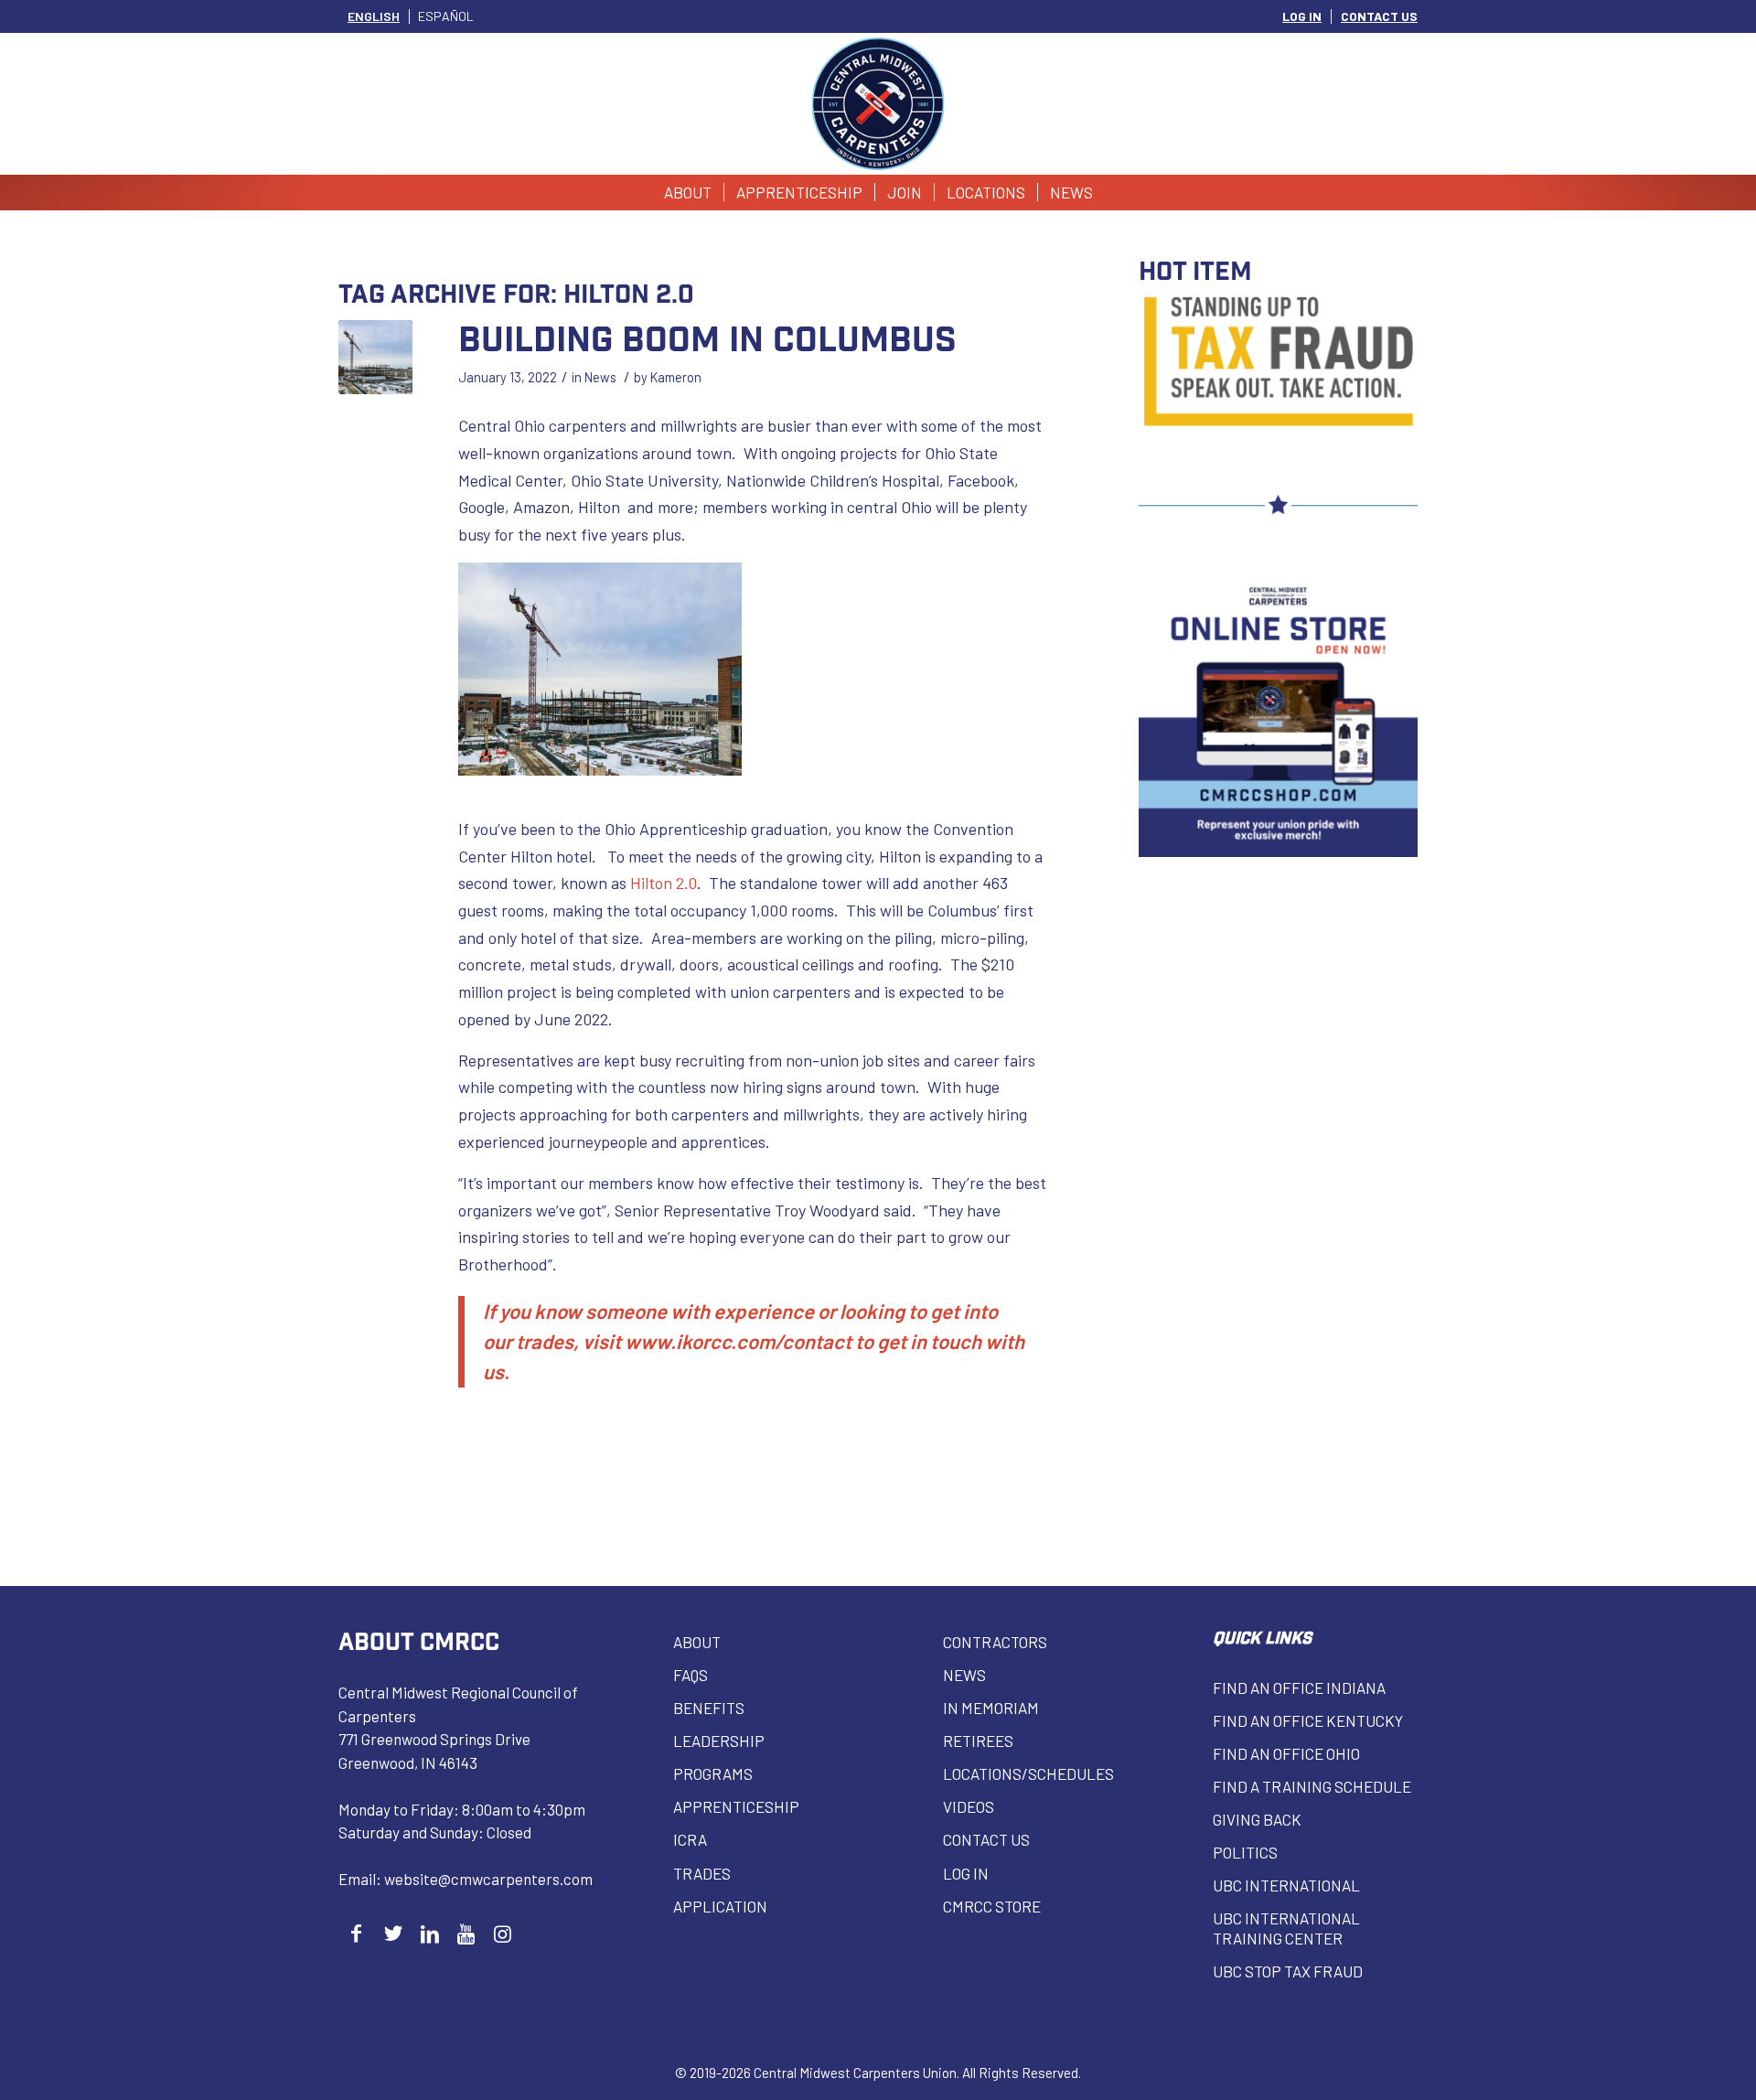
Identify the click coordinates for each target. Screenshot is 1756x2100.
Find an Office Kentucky (1308, 1720)
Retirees (978, 1741)
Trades (702, 1873)
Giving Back (1257, 1819)
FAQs (691, 1675)
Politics (1245, 1852)
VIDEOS (969, 1806)
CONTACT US (1379, 16)
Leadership (719, 1741)
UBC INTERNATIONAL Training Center (1286, 1928)
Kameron (676, 377)
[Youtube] (466, 1933)
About (697, 1642)
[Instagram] (503, 1933)
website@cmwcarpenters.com (488, 1879)
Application (720, 1906)
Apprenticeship (736, 1806)
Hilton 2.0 (664, 883)
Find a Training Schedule (1312, 1786)
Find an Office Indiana (1299, 1687)
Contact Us (986, 1839)
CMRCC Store (992, 1906)
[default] (375, 357)
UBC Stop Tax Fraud (1288, 1971)
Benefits (709, 1708)
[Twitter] (393, 1933)
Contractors (995, 1642)
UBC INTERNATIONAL (1286, 1885)
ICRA (690, 1839)
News (600, 377)
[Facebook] (356, 1933)
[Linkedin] (429, 1933)
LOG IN (1302, 16)
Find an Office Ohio (1286, 1753)
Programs (713, 1773)
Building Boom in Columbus (707, 337)
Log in (966, 1873)
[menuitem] (1302, 16)
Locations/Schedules (1028, 1773)
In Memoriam (991, 1708)
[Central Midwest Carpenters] (878, 104)
